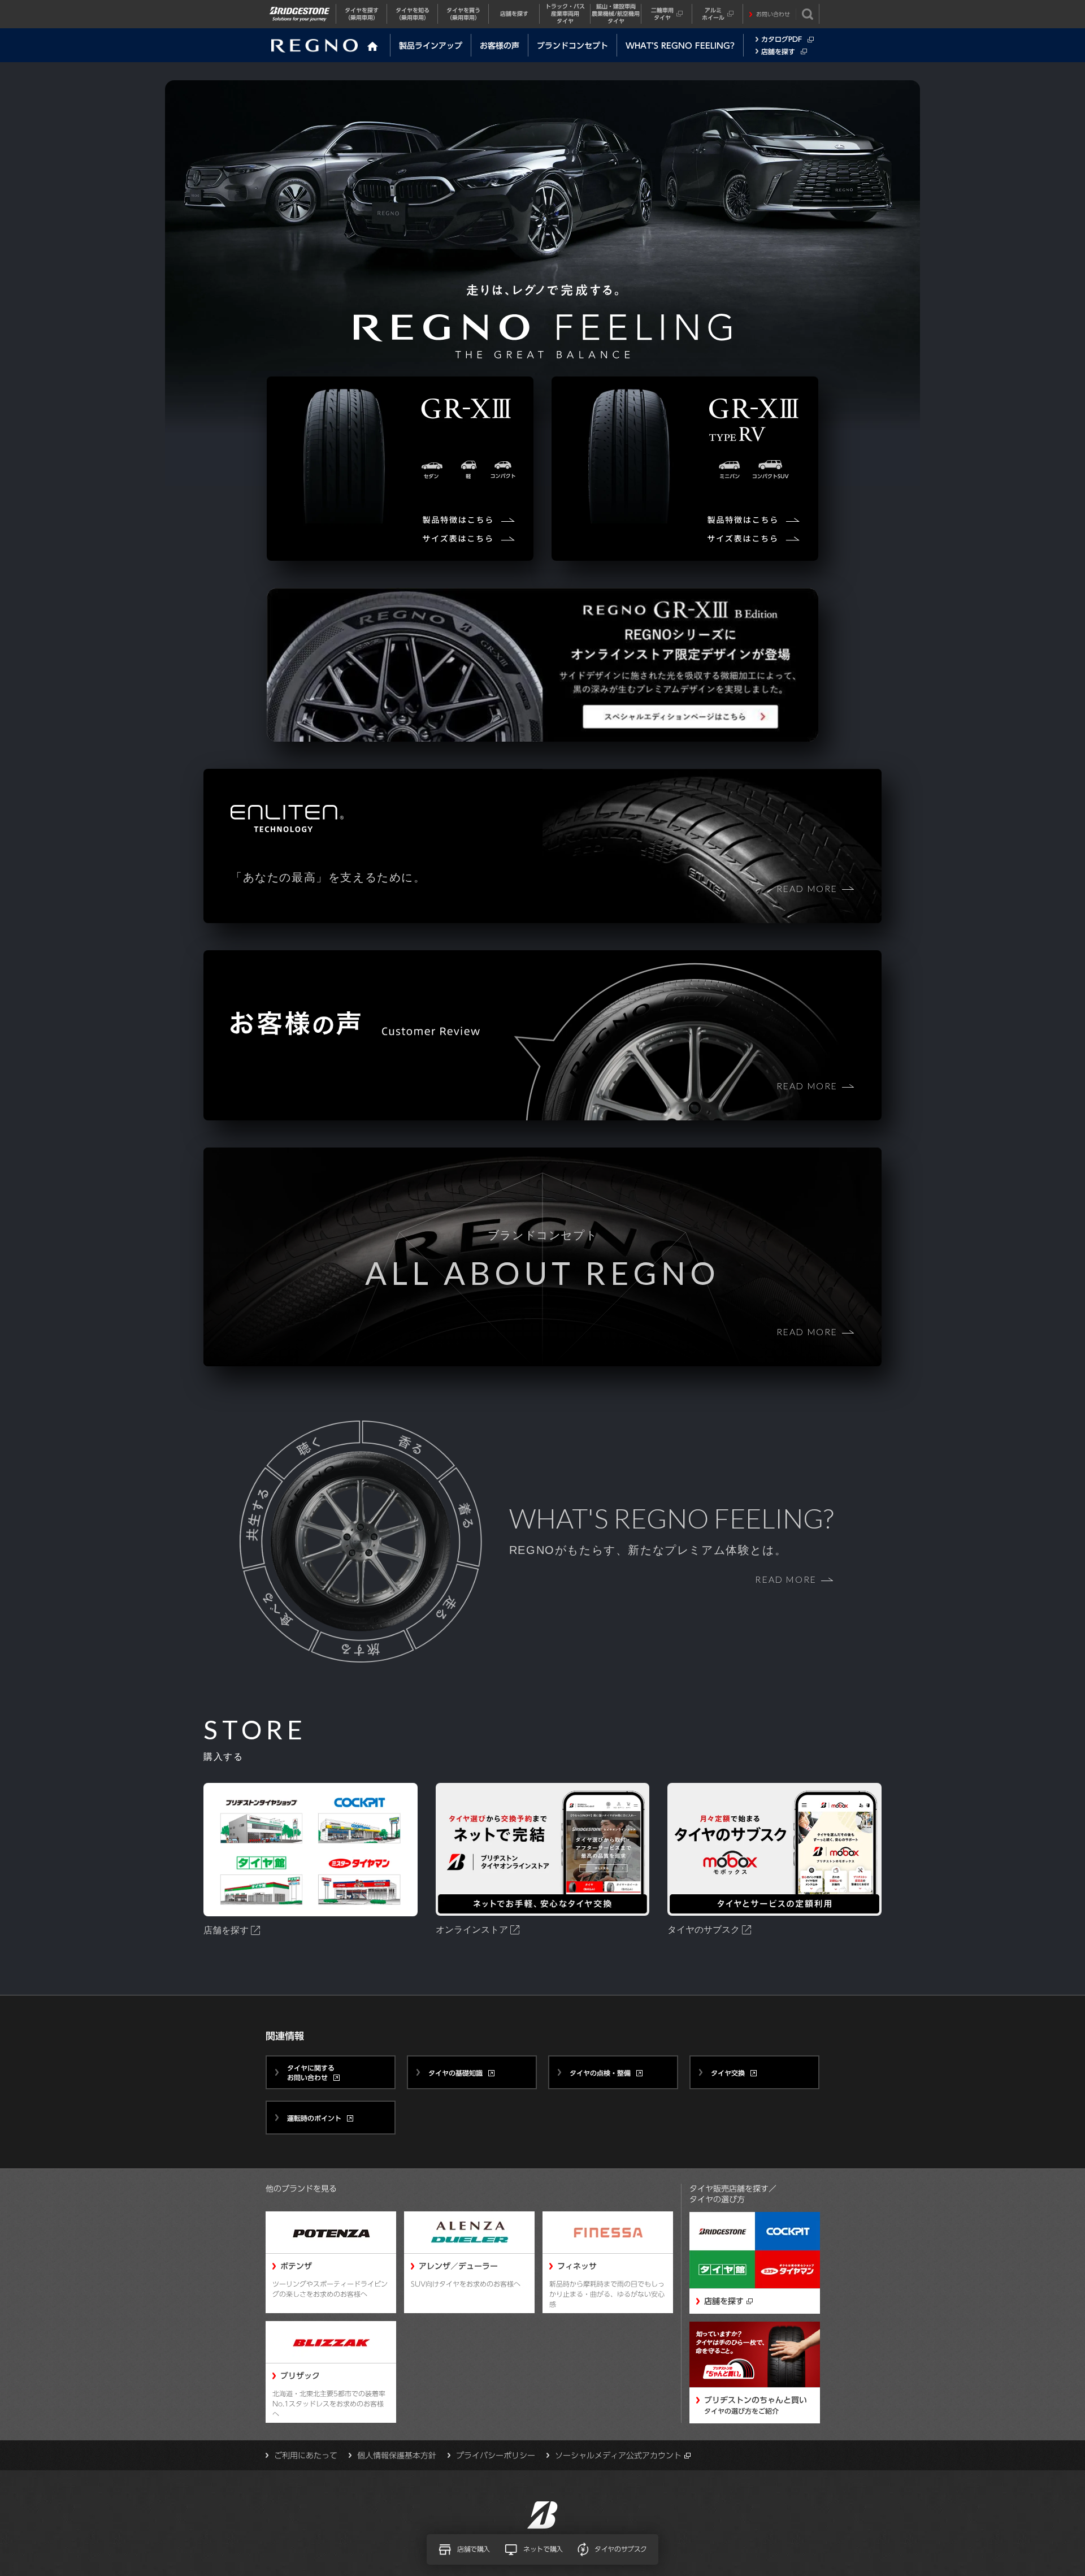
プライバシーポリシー (496, 2456)
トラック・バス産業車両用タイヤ (565, 14)
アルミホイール (713, 14)
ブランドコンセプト (572, 46)
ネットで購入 (543, 2549)
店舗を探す (514, 14)
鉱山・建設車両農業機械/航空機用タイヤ (616, 14)
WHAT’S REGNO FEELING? (680, 46)
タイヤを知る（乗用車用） (413, 14)
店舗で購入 (474, 2549)
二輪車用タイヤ (662, 14)
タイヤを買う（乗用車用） (463, 14)
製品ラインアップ (431, 46)
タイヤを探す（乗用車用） (362, 14)
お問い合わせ (773, 14)
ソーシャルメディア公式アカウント (618, 2456)
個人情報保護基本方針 (397, 2456)
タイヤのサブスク (621, 2549)
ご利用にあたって (306, 2456)
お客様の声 (500, 46)
